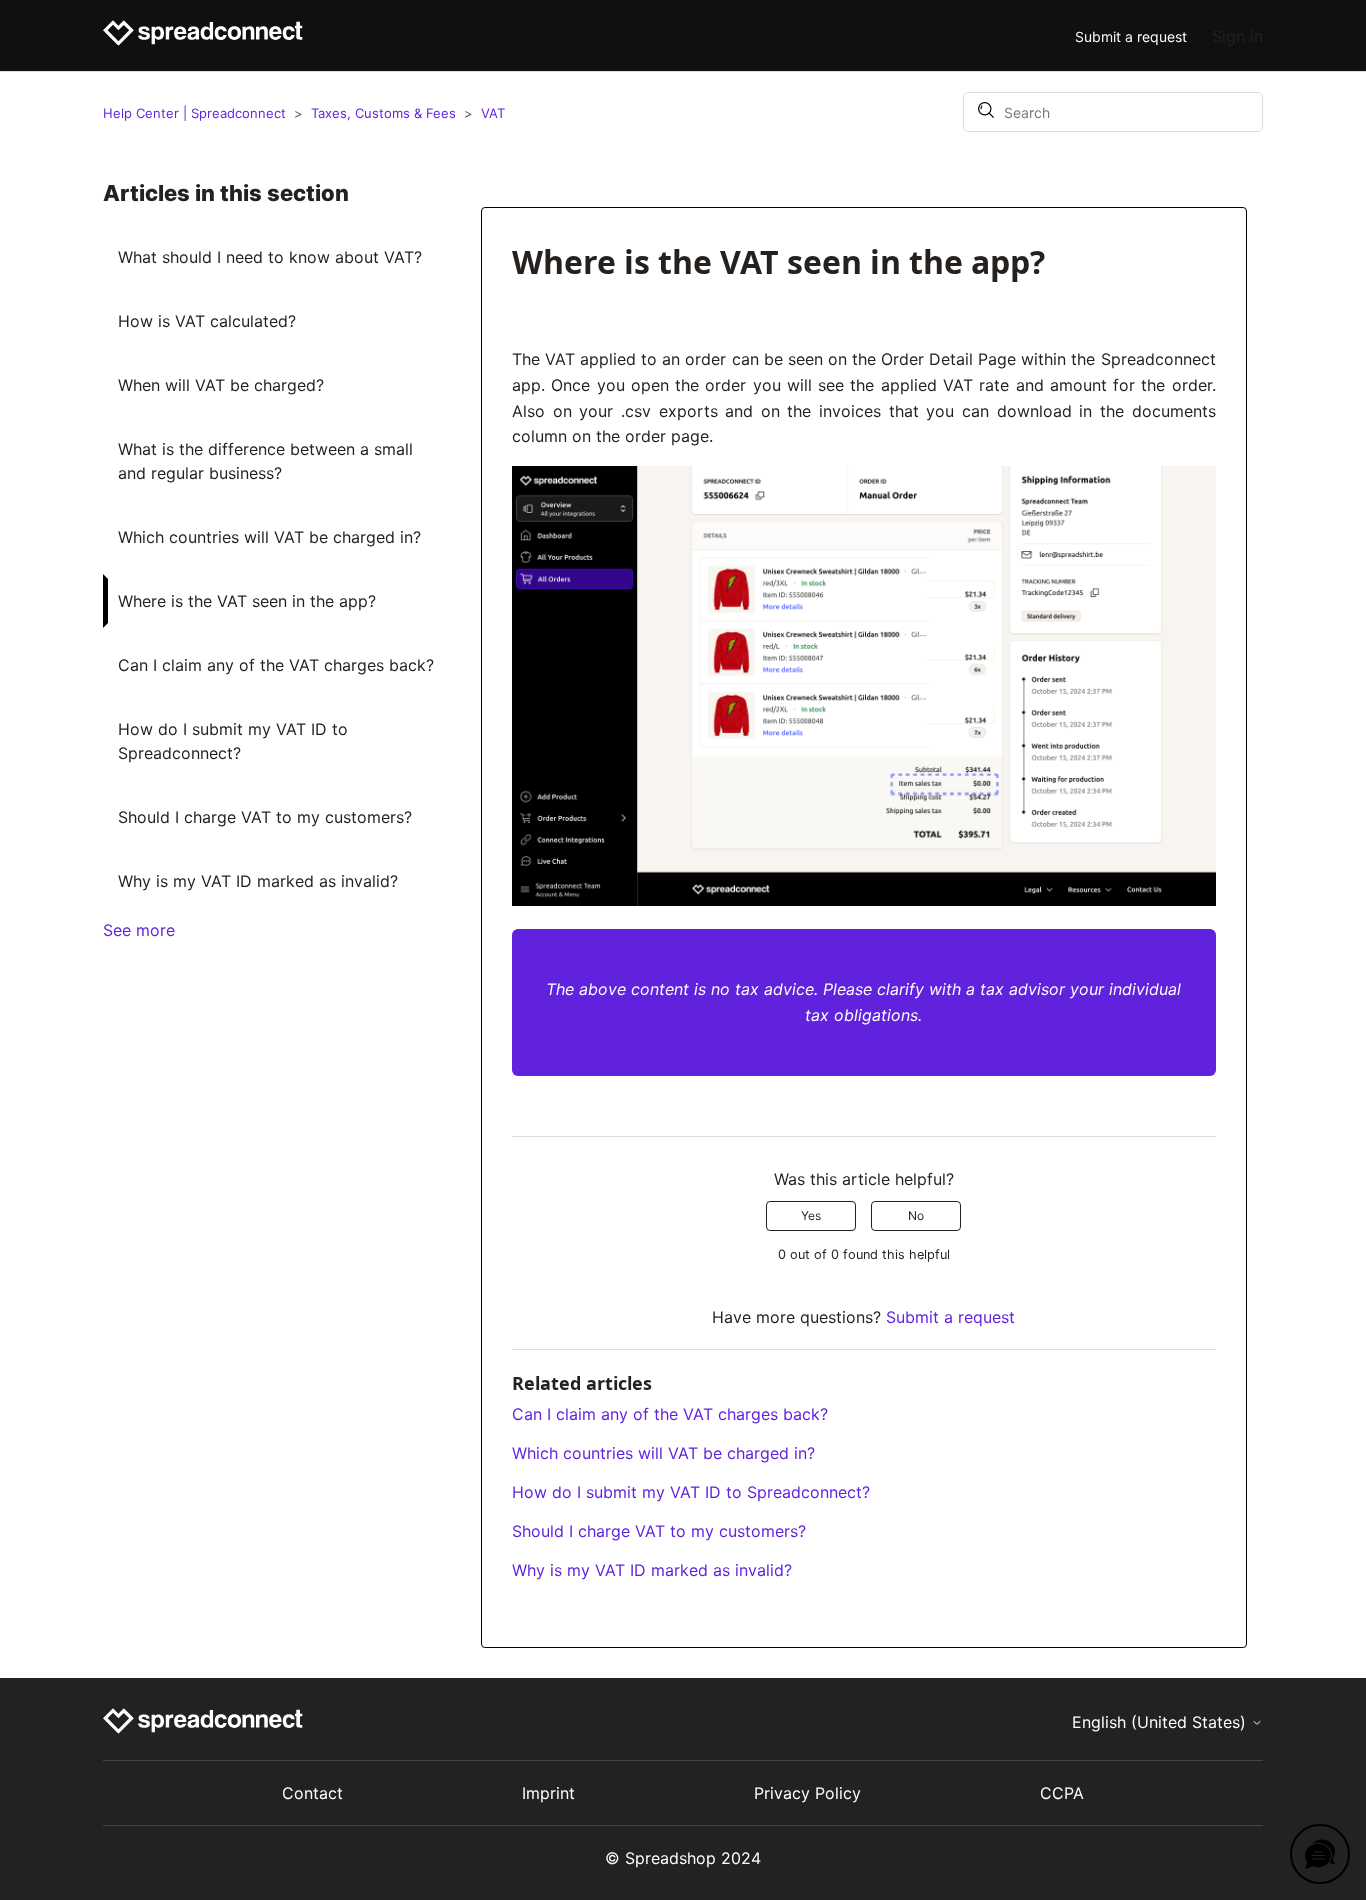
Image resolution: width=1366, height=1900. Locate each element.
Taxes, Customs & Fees (383, 113)
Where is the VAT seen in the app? (247, 601)
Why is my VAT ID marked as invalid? (258, 881)
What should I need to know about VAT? (270, 257)
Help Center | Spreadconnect (196, 113)
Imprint (548, 1793)
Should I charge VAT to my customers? (265, 817)
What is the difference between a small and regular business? (265, 461)
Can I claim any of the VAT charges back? (276, 665)
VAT (493, 113)
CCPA (1062, 1793)
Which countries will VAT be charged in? (269, 537)
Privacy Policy (807, 1793)
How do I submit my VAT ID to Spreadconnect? (233, 741)
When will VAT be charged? (221, 385)
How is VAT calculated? (207, 321)
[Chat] (1320, 1854)
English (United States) (1161, 1722)
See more (139, 930)
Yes (811, 1215)
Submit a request (1131, 36)
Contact (312, 1793)
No (916, 1215)
